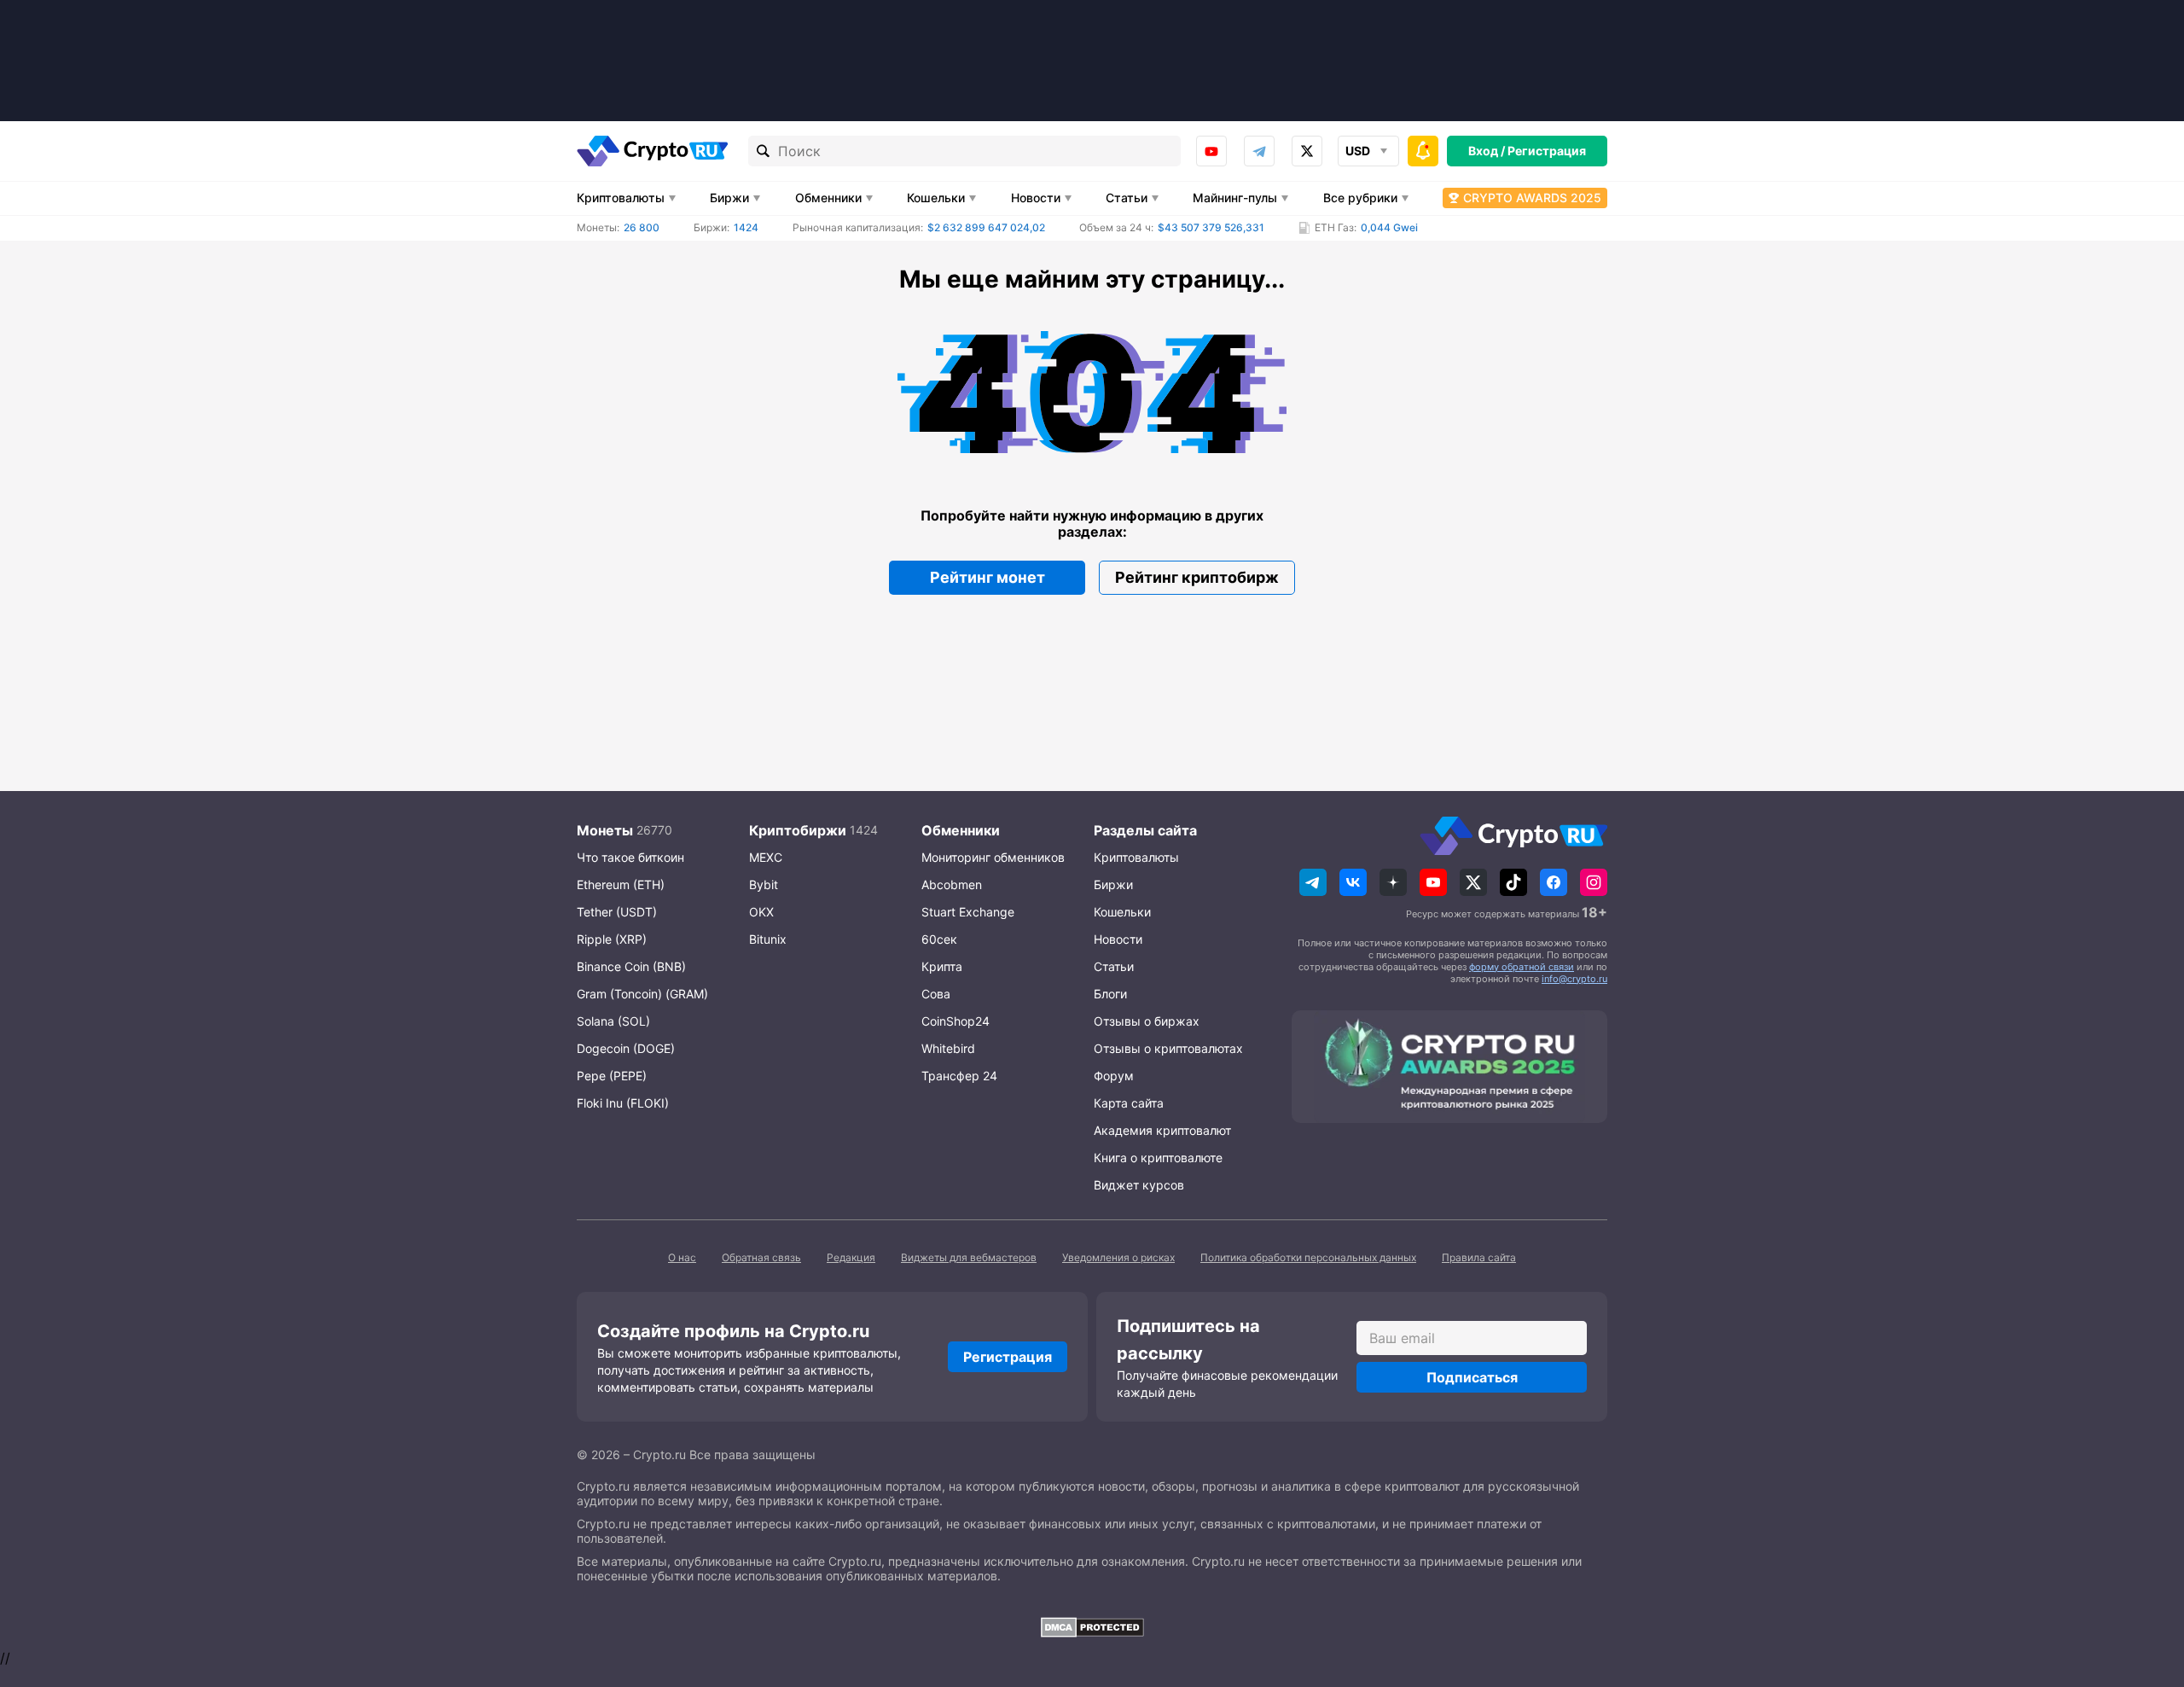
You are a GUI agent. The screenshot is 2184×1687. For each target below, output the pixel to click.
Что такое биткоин (630, 857)
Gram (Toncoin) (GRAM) (642, 994)
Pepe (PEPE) (612, 1076)
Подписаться (1472, 1377)
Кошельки (936, 198)
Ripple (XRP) (612, 939)
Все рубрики (1360, 198)
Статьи (1127, 198)
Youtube (1211, 151)
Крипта (942, 966)
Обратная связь (761, 1257)
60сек (939, 939)
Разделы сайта (1145, 830)
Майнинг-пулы (1235, 198)
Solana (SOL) (613, 1021)
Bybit (764, 884)
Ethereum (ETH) (621, 884)
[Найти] (764, 151)
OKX (761, 912)
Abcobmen (952, 884)
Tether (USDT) (617, 912)
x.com (1307, 151)
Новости (1036, 198)
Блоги (1110, 994)
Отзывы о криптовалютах (1168, 1048)
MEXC (766, 857)
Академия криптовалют (1162, 1130)
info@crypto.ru (1574, 979)
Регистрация (1547, 151)
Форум (1114, 1076)
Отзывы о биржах (1147, 1021)
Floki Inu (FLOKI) (623, 1103)
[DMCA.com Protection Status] (1092, 1627)
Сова (936, 994)
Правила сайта (1479, 1257)
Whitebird (948, 1048)
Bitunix (768, 939)
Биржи (729, 198)
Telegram (1259, 151)
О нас (682, 1257)
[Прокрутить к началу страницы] (2146, 1580)
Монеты (605, 830)
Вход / (1487, 151)
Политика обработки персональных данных (1308, 1257)
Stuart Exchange (968, 912)
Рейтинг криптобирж (1197, 577)
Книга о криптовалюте (1158, 1158)
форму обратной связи (1522, 967)
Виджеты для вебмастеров (969, 1257)
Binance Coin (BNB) (631, 966)
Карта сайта (1129, 1103)
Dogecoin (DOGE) (626, 1048)
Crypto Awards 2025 (1532, 198)
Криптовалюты (621, 198)
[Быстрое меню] (1423, 151)
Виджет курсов (1139, 1185)
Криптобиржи (798, 830)
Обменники (828, 198)
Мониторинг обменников (993, 857)
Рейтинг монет (987, 577)
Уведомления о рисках (1118, 1257)
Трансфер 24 (959, 1076)
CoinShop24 (955, 1021)
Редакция (851, 1257)
